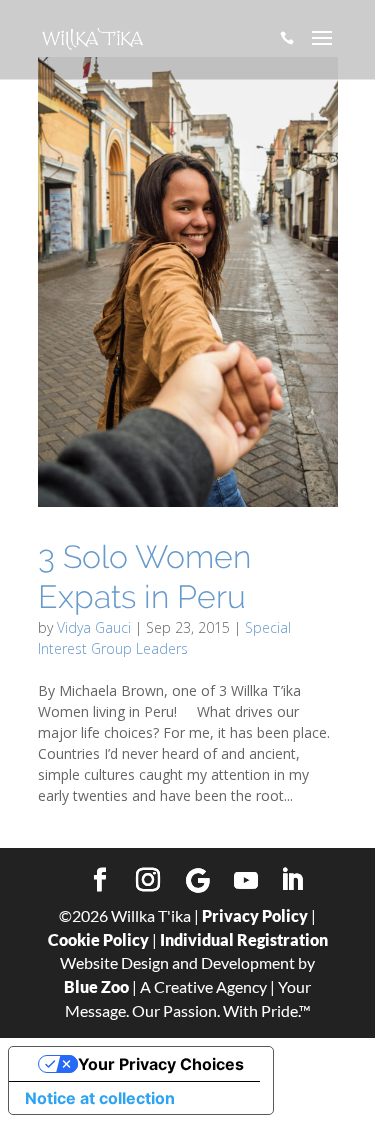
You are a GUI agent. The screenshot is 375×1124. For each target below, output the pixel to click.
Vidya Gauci (94, 627)
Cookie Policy (98, 939)
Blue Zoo (96, 986)
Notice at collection (100, 1098)
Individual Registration (244, 939)
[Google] (198, 881)
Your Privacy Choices (161, 1064)
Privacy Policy (255, 915)
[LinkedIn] (292, 881)
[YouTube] (246, 881)
